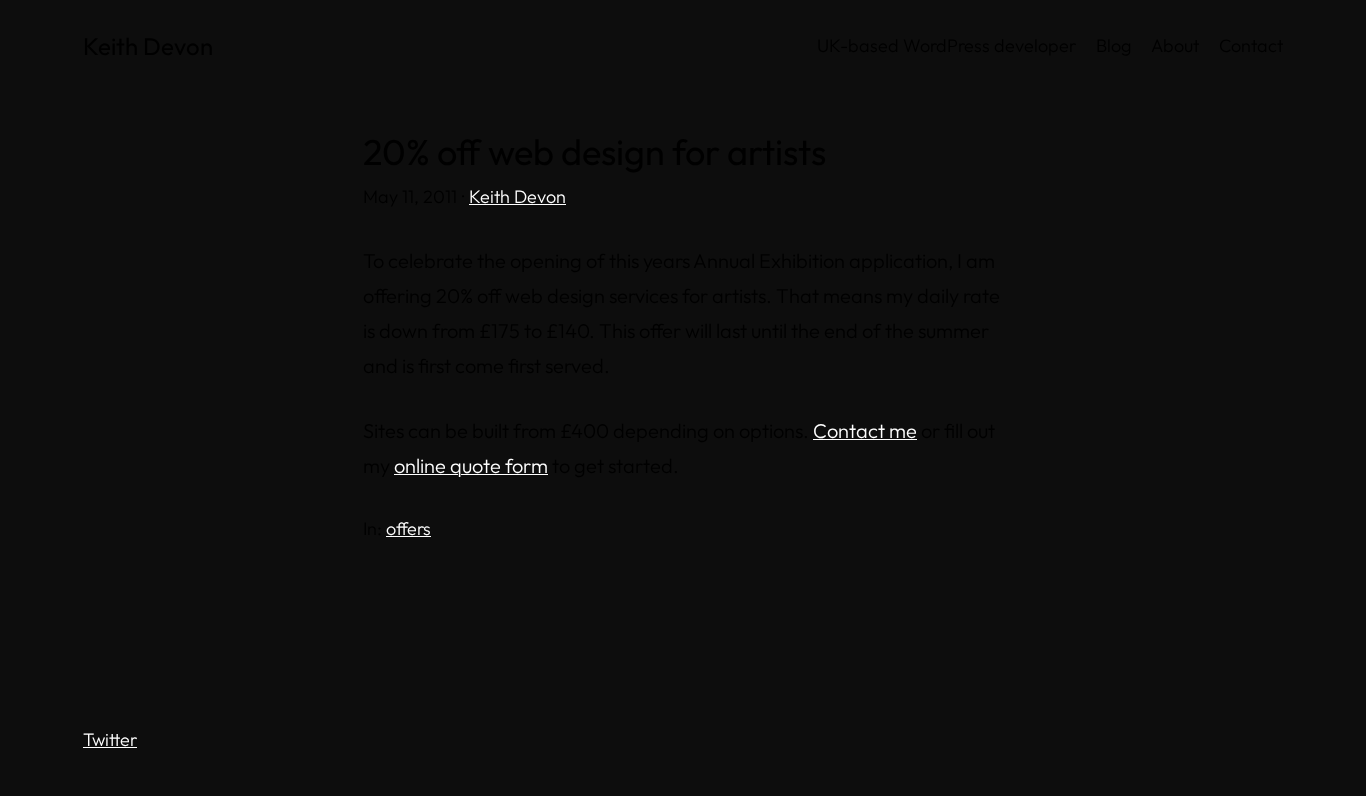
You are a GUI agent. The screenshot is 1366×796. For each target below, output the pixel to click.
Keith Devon (148, 46)
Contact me (865, 430)
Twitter (110, 739)
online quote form (471, 465)
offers (408, 528)
